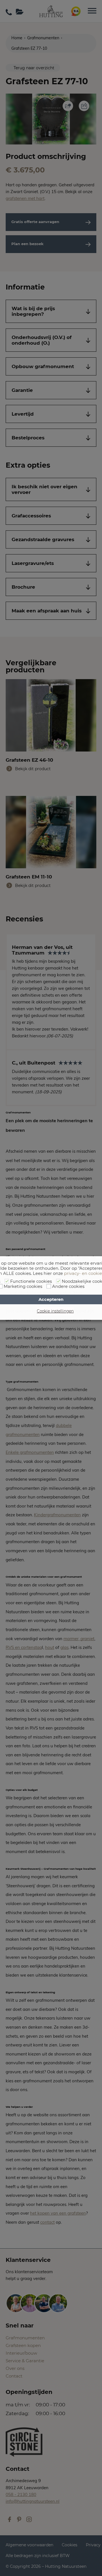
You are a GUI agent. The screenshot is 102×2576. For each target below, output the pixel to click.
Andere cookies (68, 1286)
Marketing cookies (23, 1286)
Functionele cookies (31, 1281)
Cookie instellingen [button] (55, 1311)
